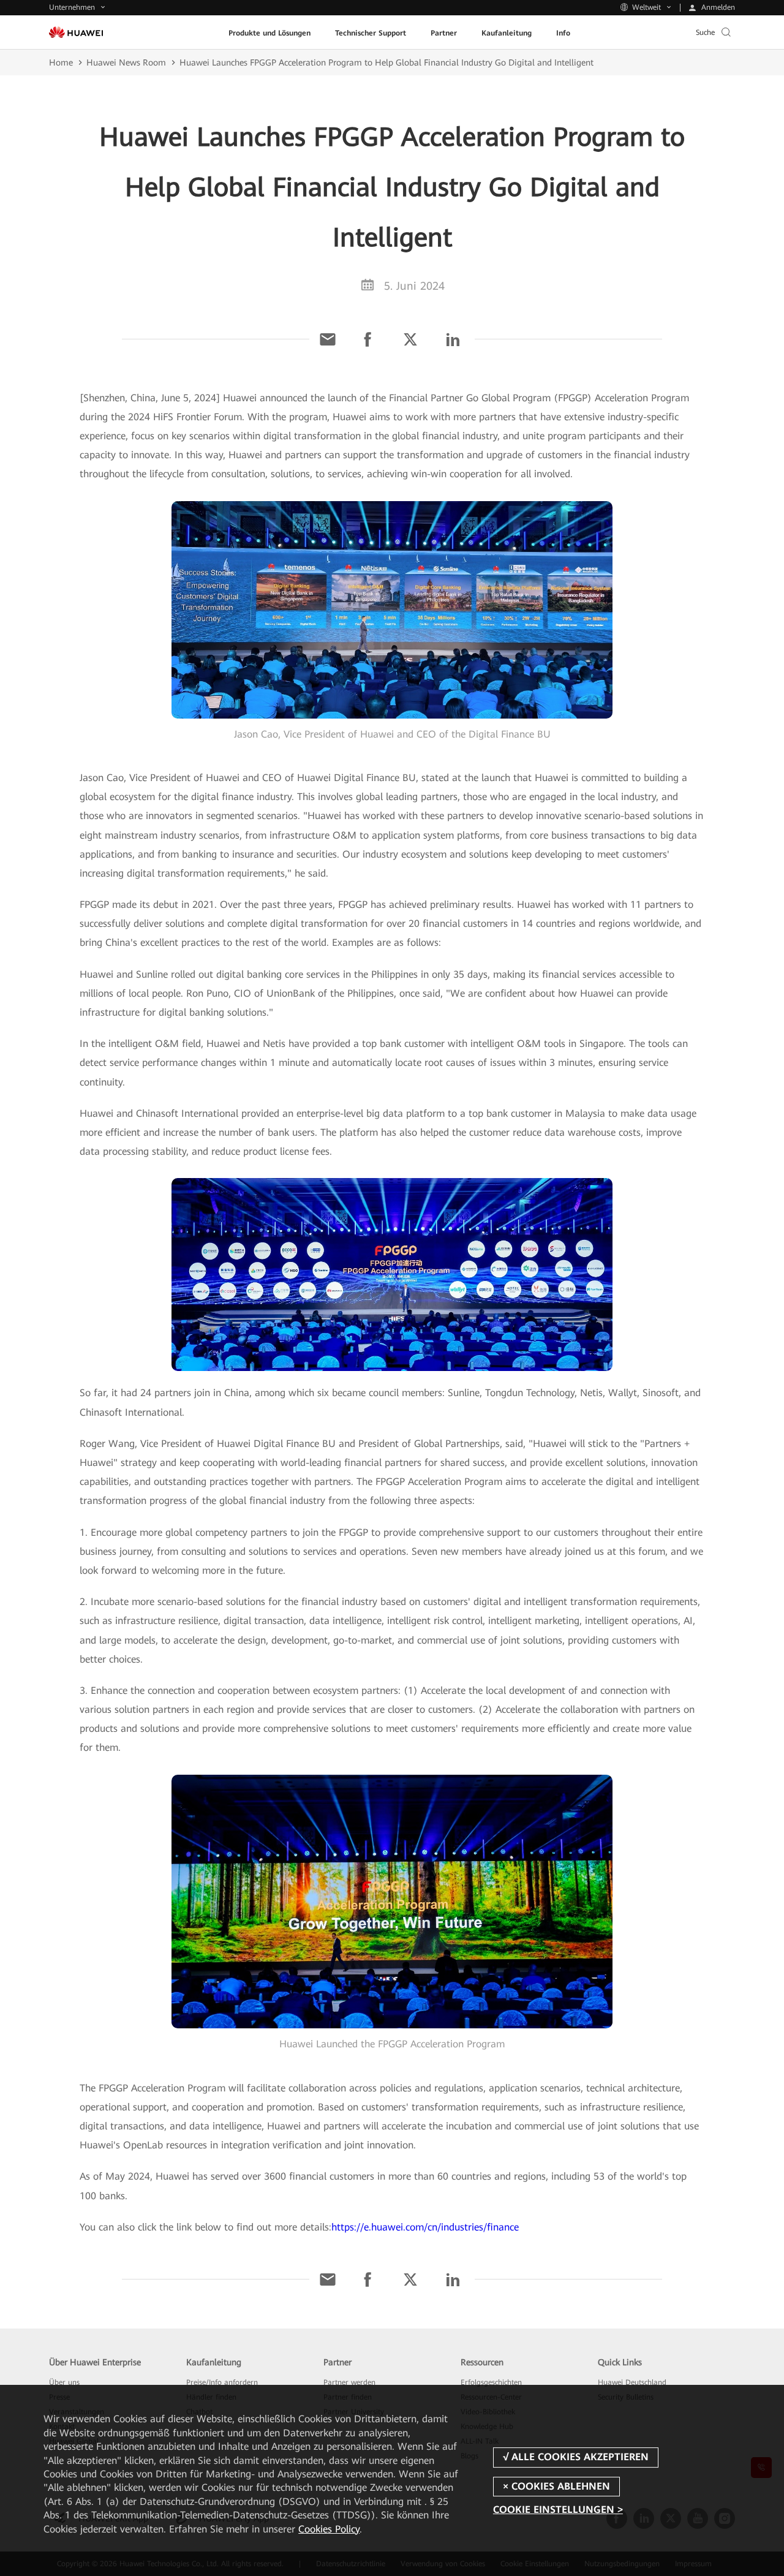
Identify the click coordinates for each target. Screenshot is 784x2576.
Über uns (64, 2382)
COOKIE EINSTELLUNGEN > (558, 2510)
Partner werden (349, 2382)
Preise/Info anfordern (222, 2382)
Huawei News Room (126, 62)
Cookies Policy (329, 2529)
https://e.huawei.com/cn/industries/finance (425, 2227)
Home (61, 62)
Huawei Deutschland (632, 2382)
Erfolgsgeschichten (491, 2382)
